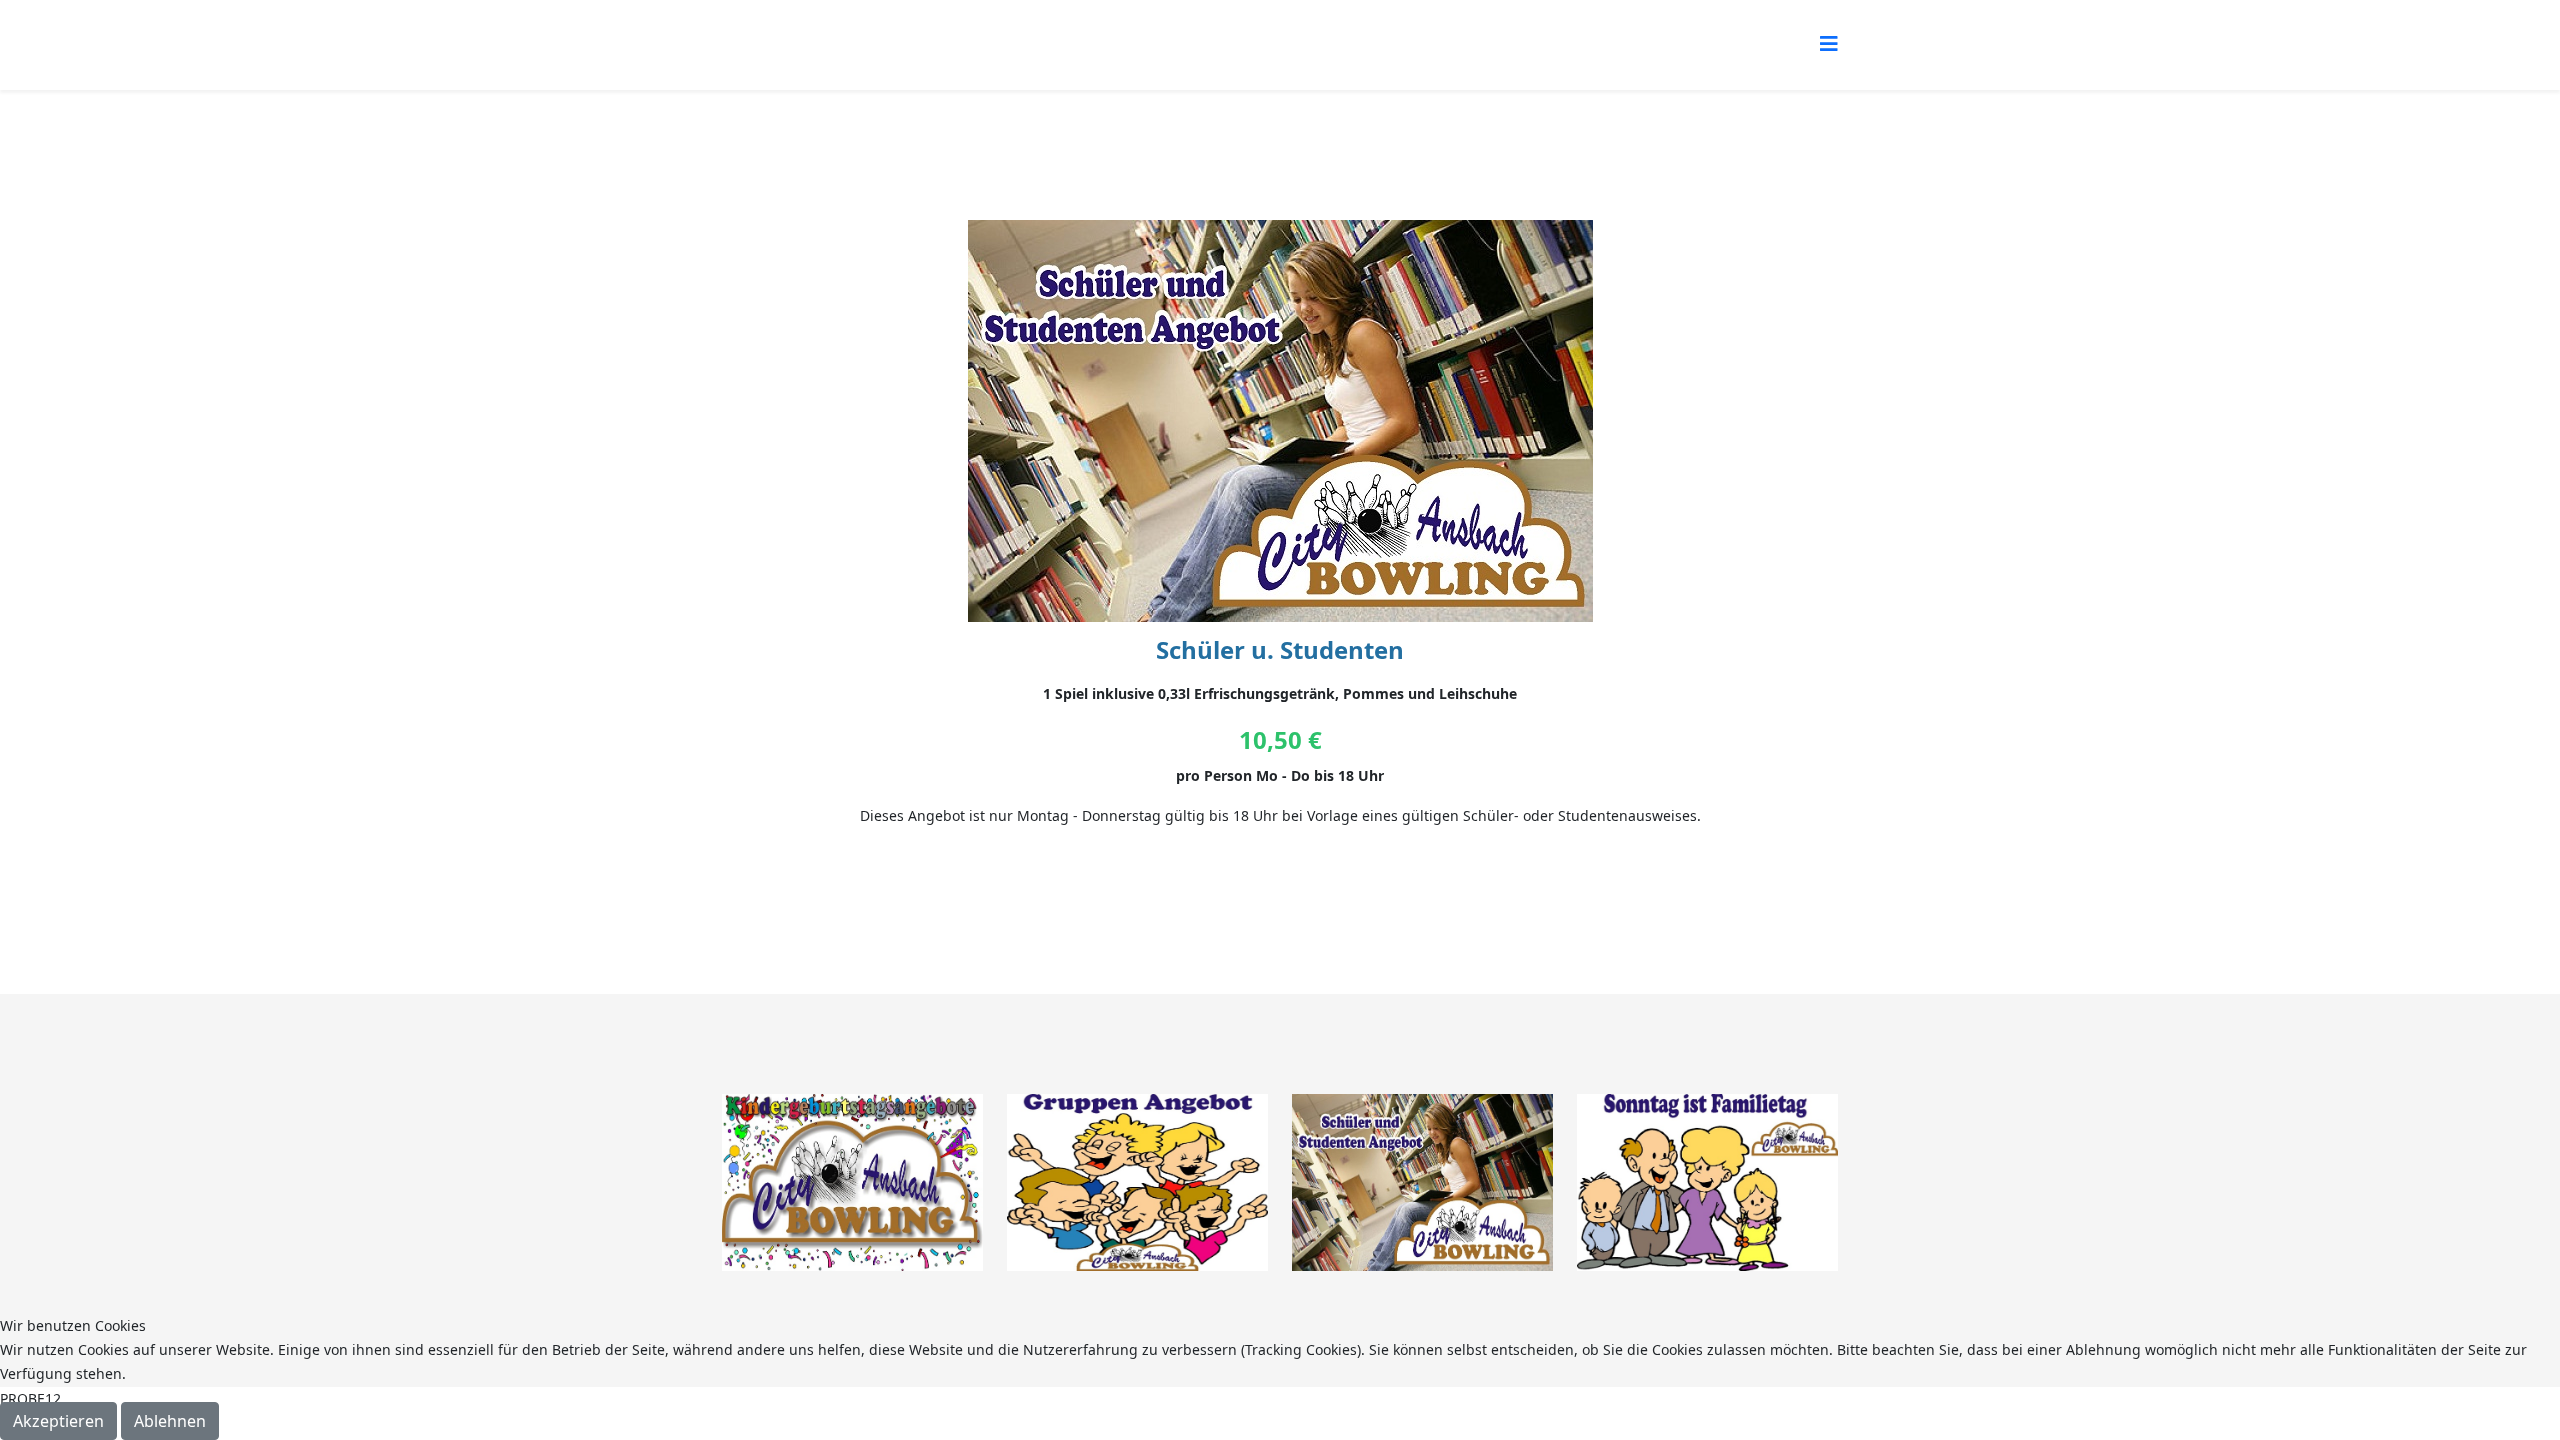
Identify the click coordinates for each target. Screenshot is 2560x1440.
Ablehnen (170, 1421)
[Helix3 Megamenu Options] (1829, 43)
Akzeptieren (58, 1421)
